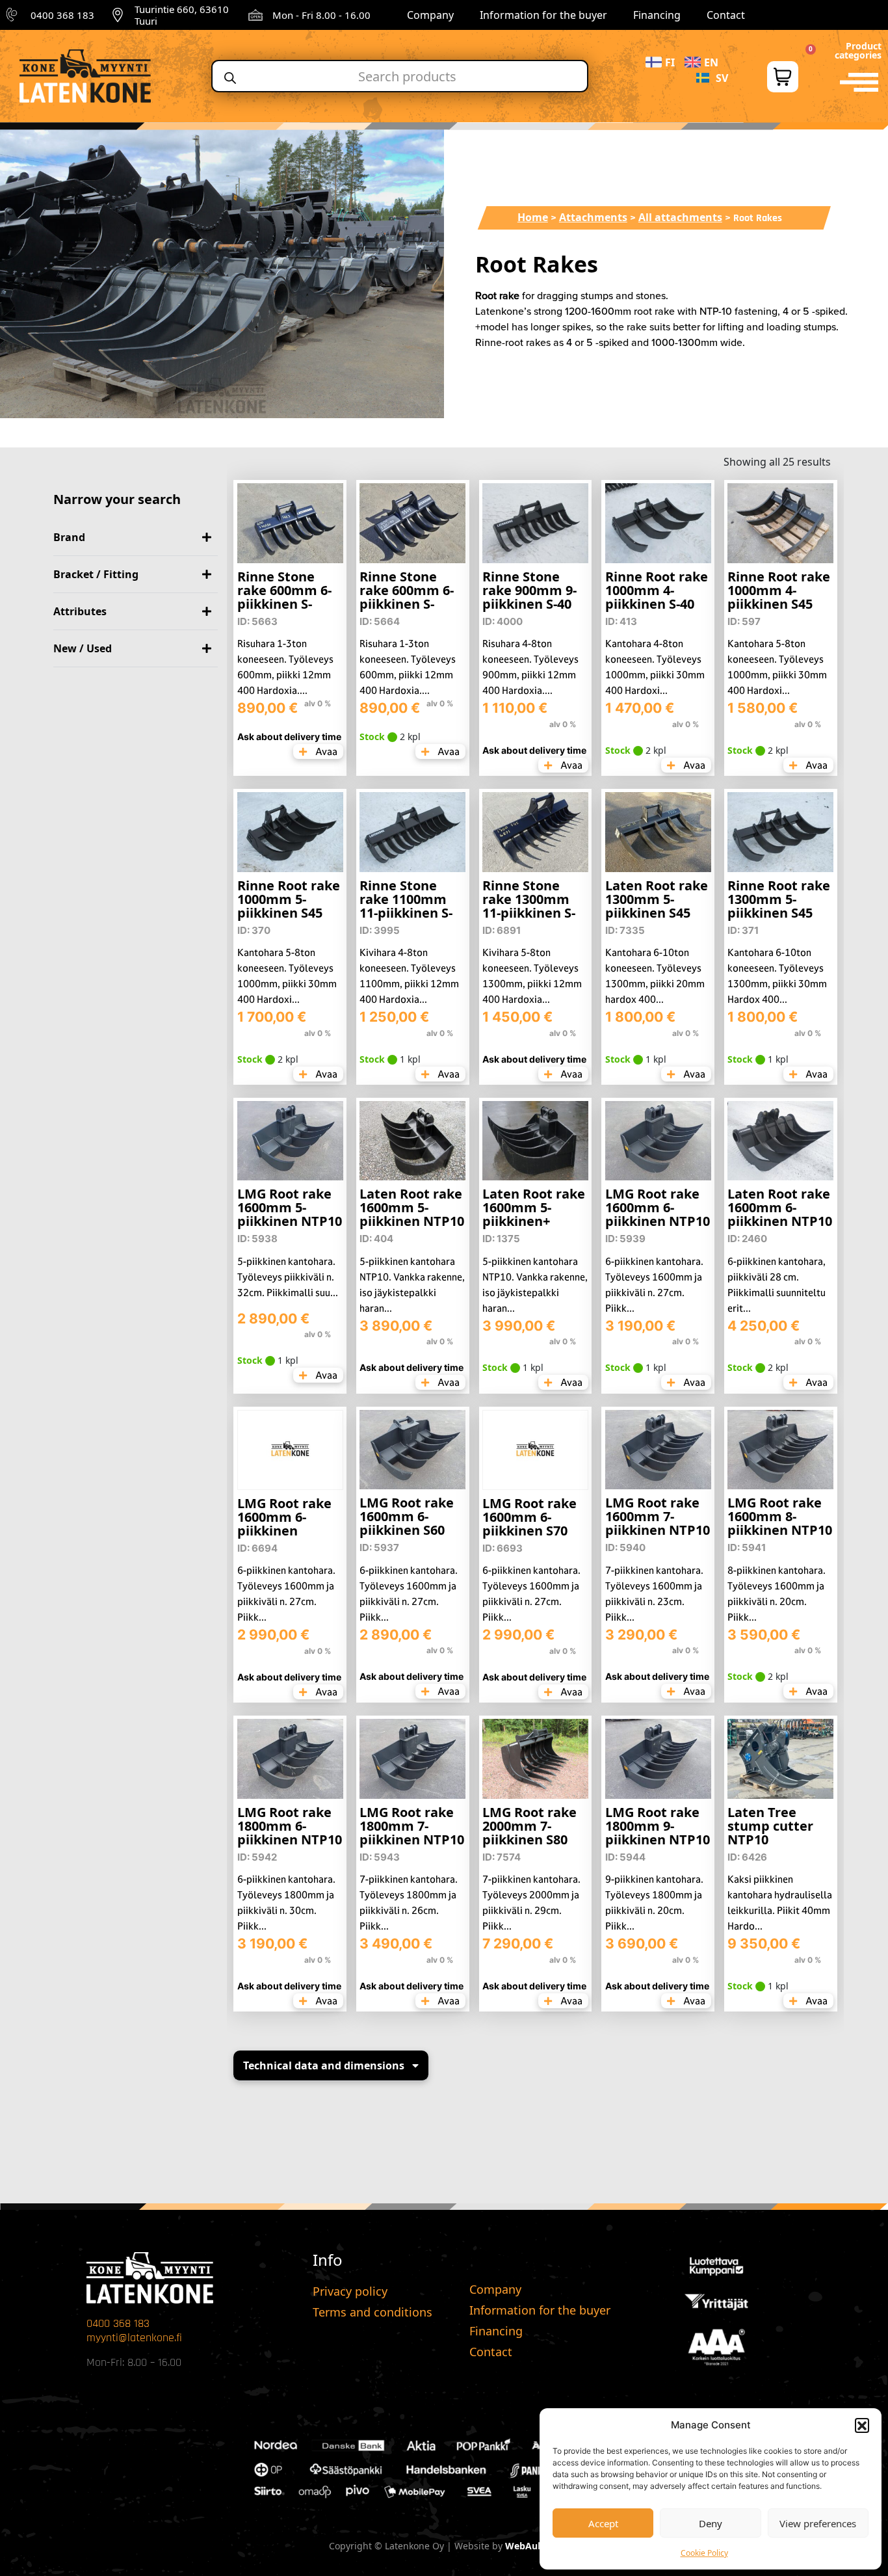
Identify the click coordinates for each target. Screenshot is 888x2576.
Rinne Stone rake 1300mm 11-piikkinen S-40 (529, 906)
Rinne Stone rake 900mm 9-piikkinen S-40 (529, 590)
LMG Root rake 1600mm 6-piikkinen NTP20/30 (284, 1524)
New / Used (83, 648)
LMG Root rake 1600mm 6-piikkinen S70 (529, 1517)
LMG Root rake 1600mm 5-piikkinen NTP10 (290, 1207)
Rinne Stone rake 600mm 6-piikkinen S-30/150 (284, 597)
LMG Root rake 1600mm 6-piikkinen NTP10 (658, 1207)
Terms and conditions (372, 2312)
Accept (603, 2523)
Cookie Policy (704, 2553)
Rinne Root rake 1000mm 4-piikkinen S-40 (657, 590)
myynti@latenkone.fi (134, 2338)
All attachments (680, 217)
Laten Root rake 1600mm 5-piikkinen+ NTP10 (534, 1214)
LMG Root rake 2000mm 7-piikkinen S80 (529, 1826)
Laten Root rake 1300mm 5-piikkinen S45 (657, 899)
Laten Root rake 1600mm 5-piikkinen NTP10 (412, 1207)
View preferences (818, 2523)
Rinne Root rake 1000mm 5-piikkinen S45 (289, 899)
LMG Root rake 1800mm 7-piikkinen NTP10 (412, 1826)
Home (533, 217)
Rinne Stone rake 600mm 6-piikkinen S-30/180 (407, 597)
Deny (711, 2523)
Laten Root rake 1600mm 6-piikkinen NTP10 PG (780, 1214)
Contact (726, 15)
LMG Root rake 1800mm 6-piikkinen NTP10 (290, 1826)
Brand (69, 537)
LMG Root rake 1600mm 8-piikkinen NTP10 (780, 1516)
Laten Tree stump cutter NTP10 (770, 1826)
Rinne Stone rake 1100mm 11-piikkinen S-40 (406, 906)
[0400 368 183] (14, 15)
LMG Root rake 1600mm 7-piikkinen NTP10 (658, 1516)
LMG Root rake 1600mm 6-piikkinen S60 (407, 1516)
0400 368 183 (62, 15)
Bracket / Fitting (96, 574)
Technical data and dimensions (324, 2065)
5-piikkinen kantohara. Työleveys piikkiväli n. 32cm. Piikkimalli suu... (288, 1277)
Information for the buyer (543, 15)
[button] (862, 2425)
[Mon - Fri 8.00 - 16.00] (255, 15)
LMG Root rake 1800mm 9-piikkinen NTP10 (658, 1826)
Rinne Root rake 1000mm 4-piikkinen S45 (779, 590)
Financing (657, 15)
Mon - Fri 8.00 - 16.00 (321, 15)
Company (430, 15)
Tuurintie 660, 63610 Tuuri (182, 15)
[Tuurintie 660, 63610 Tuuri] (118, 15)
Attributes (80, 611)
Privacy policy (350, 2291)
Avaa (325, 751)
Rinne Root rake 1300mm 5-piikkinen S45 (779, 899)
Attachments (593, 217)
